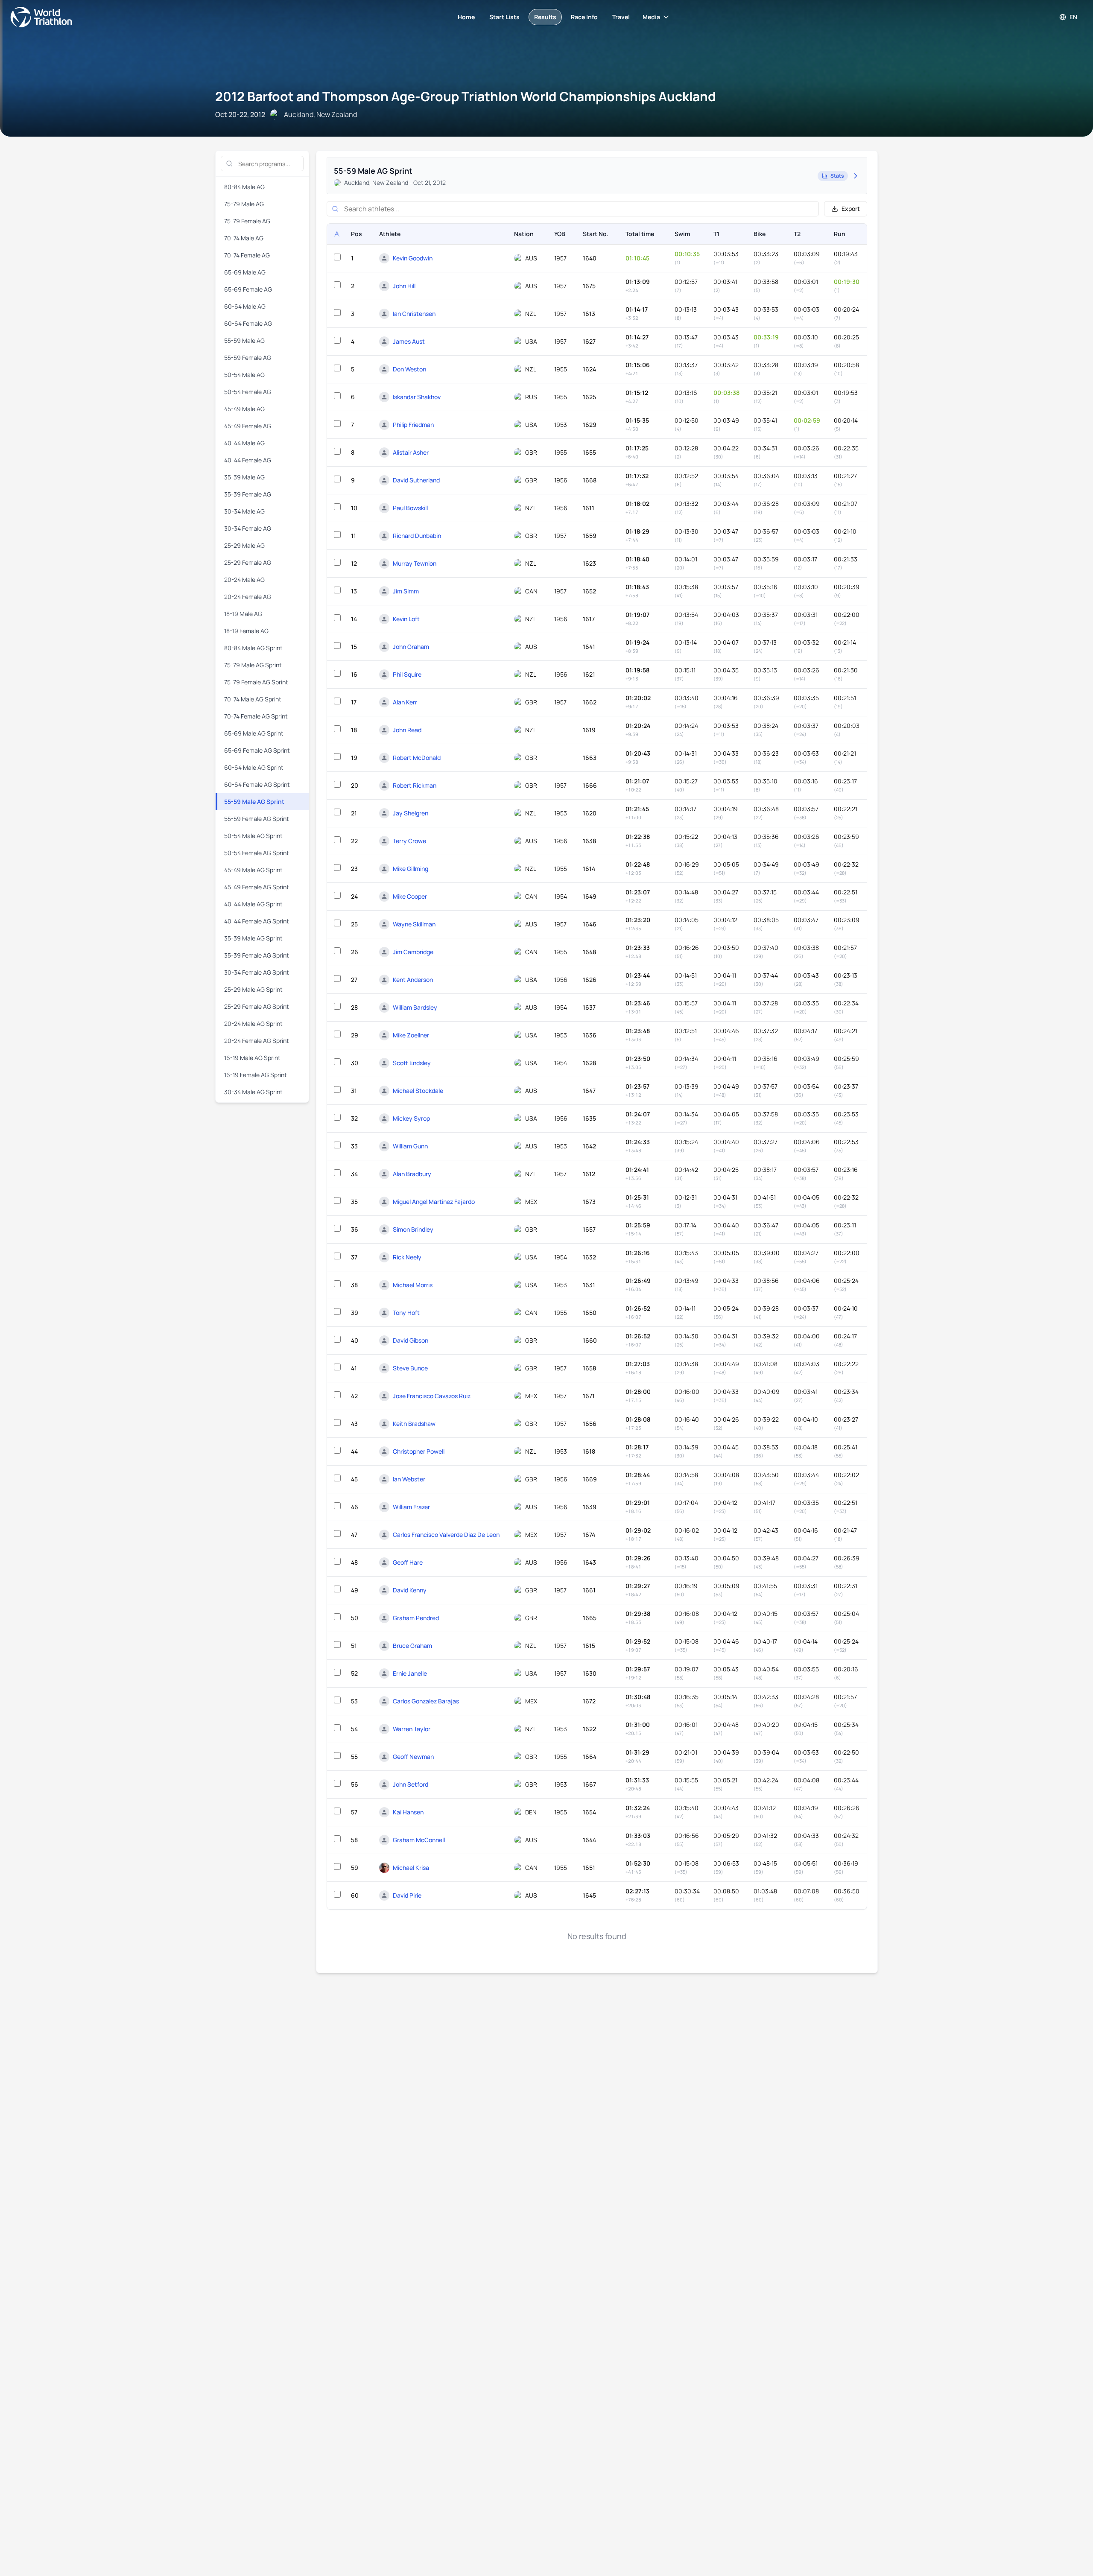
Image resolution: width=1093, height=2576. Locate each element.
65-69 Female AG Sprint (257, 750)
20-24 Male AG (244, 580)
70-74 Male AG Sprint (253, 699)
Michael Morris (413, 1285)
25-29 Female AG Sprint (257, 1006)
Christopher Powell (419, 1451)
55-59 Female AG (248, 358)
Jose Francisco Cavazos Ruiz (432, 1396)
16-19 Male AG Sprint (252, 1058)
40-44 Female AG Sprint (257, 921)
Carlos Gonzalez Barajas (426, 1701)
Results (545, 17)
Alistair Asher (411, 452)
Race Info (584, 17)
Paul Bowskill (410, 508)
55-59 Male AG (244, 340)
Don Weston (409, 369)
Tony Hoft (406, 1313)
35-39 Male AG (244, 477)
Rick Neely (407, 1257)
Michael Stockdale (418, 1091)
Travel (621, 17)
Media (651, 17)
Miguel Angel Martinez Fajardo (434, 1202)
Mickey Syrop (411, 1118)
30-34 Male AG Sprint (253, 1092)
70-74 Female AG (247, 255)
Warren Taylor (412, 1729)
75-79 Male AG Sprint (253, 665)
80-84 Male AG (244, 187)
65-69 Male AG (245, 272)
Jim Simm (406, 591)
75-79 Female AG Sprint (256, 682)
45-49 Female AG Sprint (257, 887)
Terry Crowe (409, 841)
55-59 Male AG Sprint (254, 802)
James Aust (409, 341)
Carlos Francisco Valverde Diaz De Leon (446, 1535)
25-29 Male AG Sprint (253, 989)
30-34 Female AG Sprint (257, 972)
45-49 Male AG (244, 409)
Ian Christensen (414, 314)
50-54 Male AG (244, 375)
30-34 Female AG (248, 528)
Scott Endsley (412, 1063)
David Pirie (407, 1895)
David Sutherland (416, 480)
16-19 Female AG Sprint (256, 1075)
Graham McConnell (419, 1840)
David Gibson (411, 1340)
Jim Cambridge (413, 952)
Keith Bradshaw (414, 1424)
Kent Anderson (413, 980)
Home (466, 17)
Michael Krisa (411, 1868)
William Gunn (410, 1146)
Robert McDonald (417, 758)
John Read (407, 730)
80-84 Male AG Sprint (253, 648)
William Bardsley (415, 1007)
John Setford (411, 1784)
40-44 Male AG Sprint (253, 904)
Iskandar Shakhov (417, 397)
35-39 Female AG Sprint (257, 955)
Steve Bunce (410, 1368)
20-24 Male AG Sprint (253, 1024)
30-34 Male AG (244, 511)
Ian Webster (409, 1479)
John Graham (411, 647)
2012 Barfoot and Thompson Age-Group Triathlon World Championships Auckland (466, 96)
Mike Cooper (410, 896)
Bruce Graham (412, 1646)
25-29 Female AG (248, 562)
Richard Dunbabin (417, 536)
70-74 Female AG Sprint (256, 716)
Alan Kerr (405, 702)
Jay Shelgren (411, 813)
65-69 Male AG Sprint (254, 733)
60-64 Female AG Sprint (257, 784)
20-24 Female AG (248, 597)
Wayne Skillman (414, 924)
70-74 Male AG (244, 238)
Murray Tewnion (415, 563)
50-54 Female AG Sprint (257, 853)
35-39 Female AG (248, 494)
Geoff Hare (408, 1562)
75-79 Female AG (247, 221)
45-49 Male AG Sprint (253, 870)
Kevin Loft (406, 619)
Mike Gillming (411, 869)
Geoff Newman (413, 1757)
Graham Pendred (416, 1618)
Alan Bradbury (412, 1174)
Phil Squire (407, 674)
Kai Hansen (408, 1812)
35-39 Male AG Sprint (253, 938)
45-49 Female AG (248, 426)
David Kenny (410, 1590)
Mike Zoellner (411, 1035)
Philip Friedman (413, 425)
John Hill (404, 286)
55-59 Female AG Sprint (257, 819)
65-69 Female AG (248, 289)
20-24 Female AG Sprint (257, 1041)
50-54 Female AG (248, 392)
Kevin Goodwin (413, 258)
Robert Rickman (415, 785)
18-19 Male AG (243, 614)
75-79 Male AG (244, 204)
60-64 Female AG (248, 323)
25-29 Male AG (244, 545)
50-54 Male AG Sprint (253, 836)
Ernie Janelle (410, 1673)
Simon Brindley (413, 1229)
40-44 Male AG (244, 443)
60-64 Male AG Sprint (254, 767)
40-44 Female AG (248, 460)
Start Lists (504, 17)
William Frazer (411, 1507)
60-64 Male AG (245, 306)
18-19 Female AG (246, 631)
